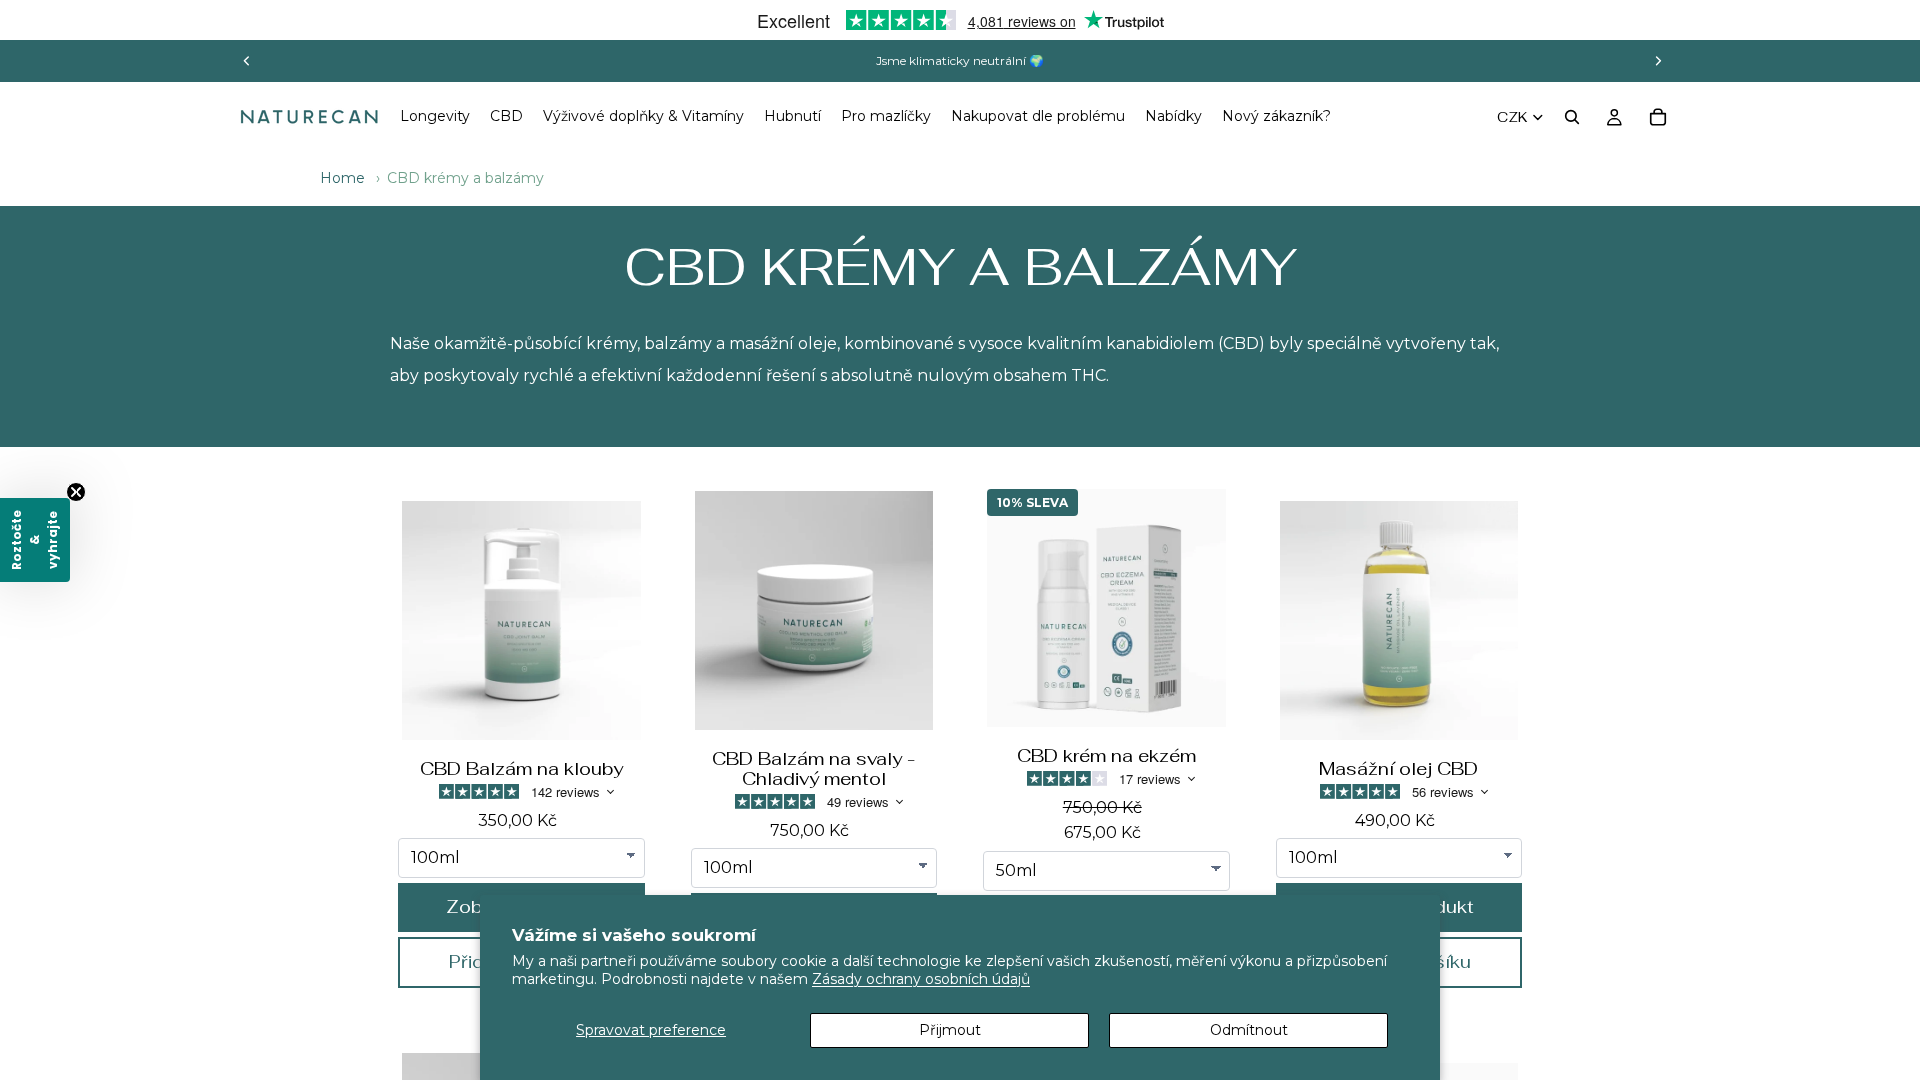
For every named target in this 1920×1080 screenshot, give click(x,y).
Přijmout (950, 1030)
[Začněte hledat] (1572, 117)
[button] (35, 540)
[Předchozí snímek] (247, 61)
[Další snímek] (1658, 61)
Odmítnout (1249, 1030)
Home (342, 178)
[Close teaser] (76, 492)
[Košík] (1658, 117)
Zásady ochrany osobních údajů (921, 979)
